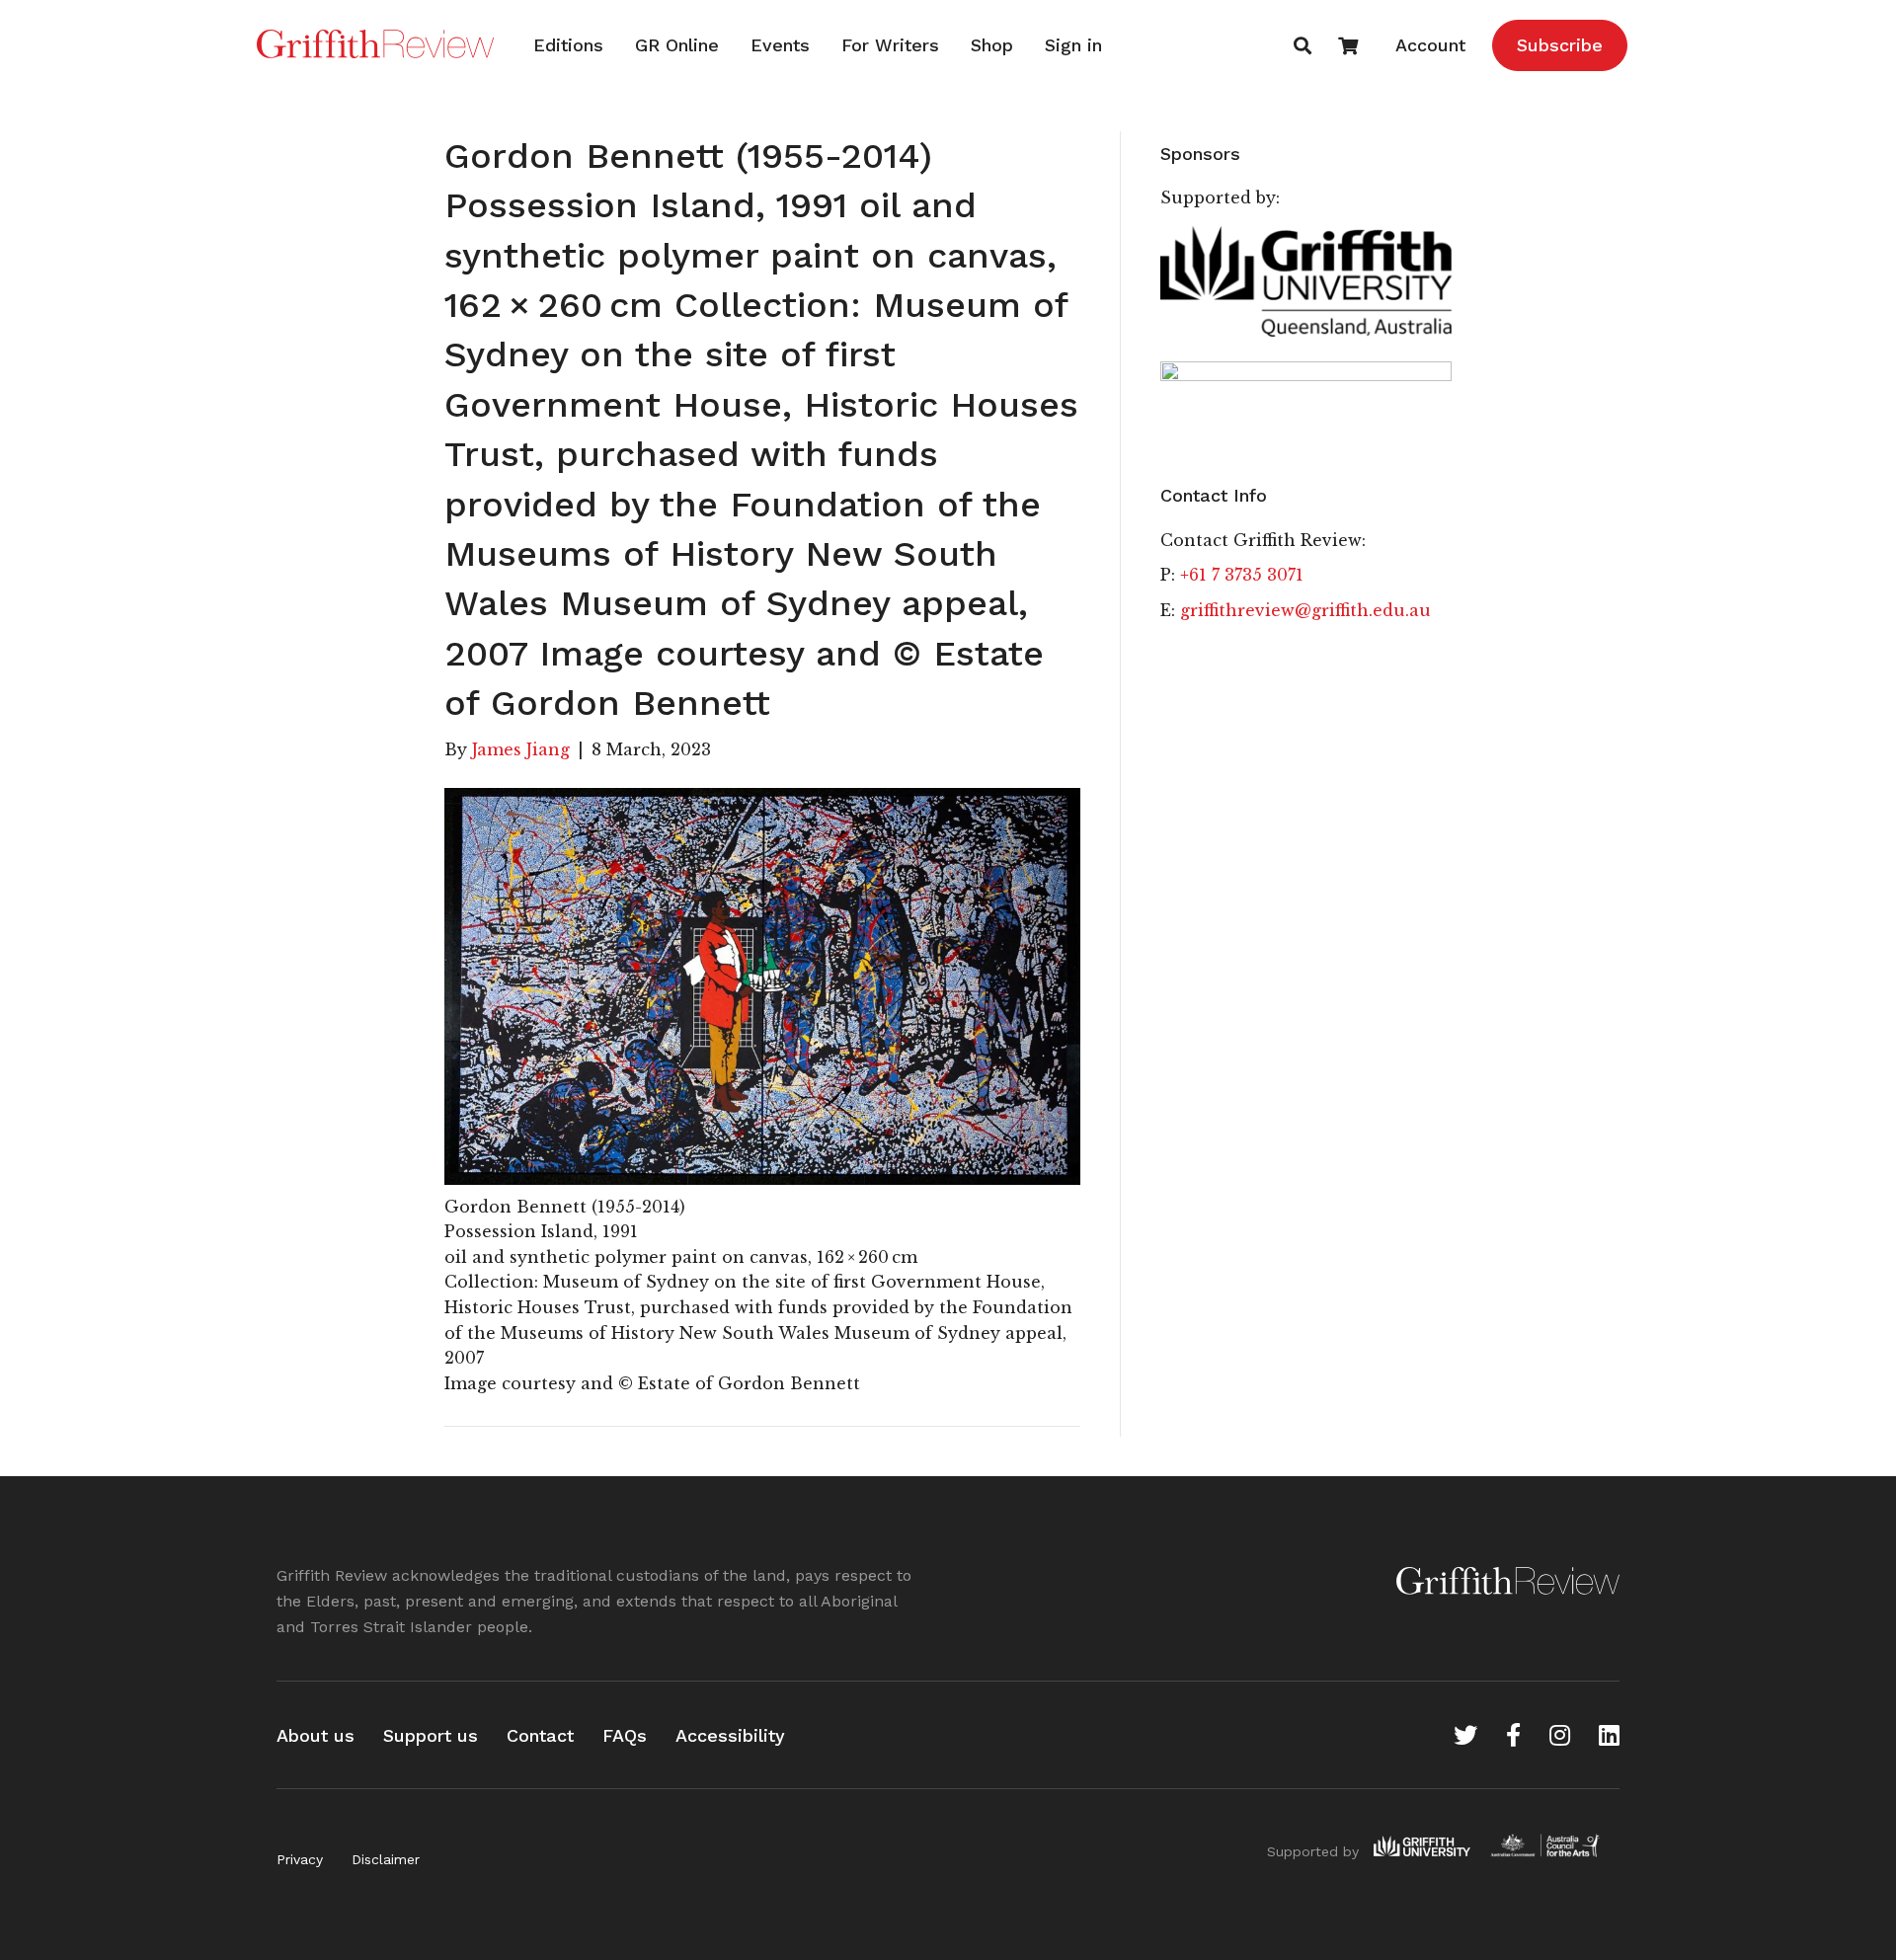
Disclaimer (386, 1859)
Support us (431, 1735)
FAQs (625, 1735)
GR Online (677, 45)
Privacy (300, 1859)
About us (316, 1735)
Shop (992, 45)
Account (1430, 45)
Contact (540, 1735)
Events (780, 45)
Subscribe (1560, 45)
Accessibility (730, 1735)
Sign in (1073, 45)
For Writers (890, 45)
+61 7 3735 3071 (1242, 575)
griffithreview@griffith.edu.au (1305, 610)
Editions (568, 45)
